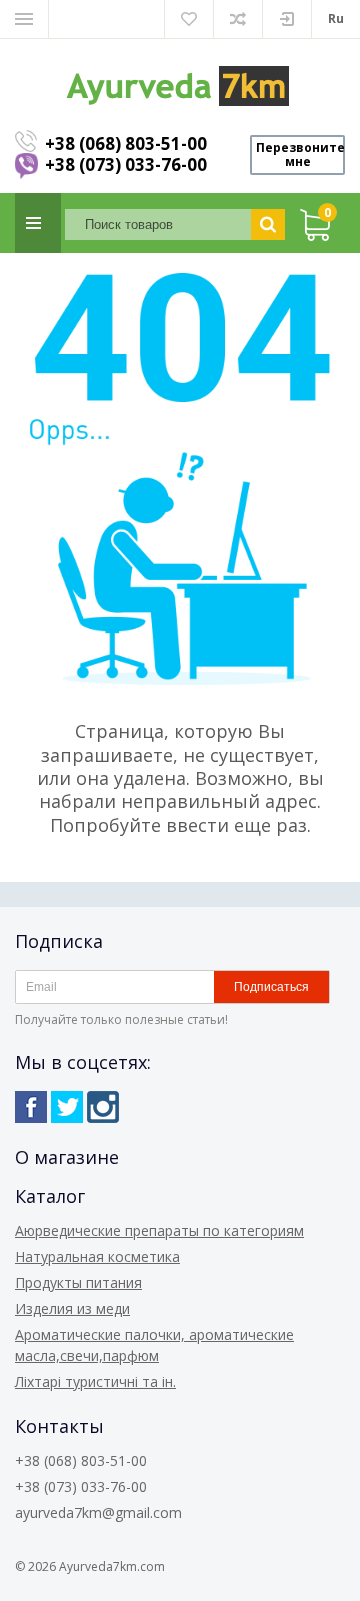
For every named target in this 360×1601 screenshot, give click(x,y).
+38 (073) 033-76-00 (126, 164)
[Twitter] (67, 1107)
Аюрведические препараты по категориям (159, 1230)
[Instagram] (103, 1107)
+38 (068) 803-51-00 (126, 143)
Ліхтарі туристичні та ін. (95, 1381)
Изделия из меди (72, 1308)
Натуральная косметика (97, 1256)
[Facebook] (31, 1107)
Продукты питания (78, 1282)
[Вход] (287, 19)
